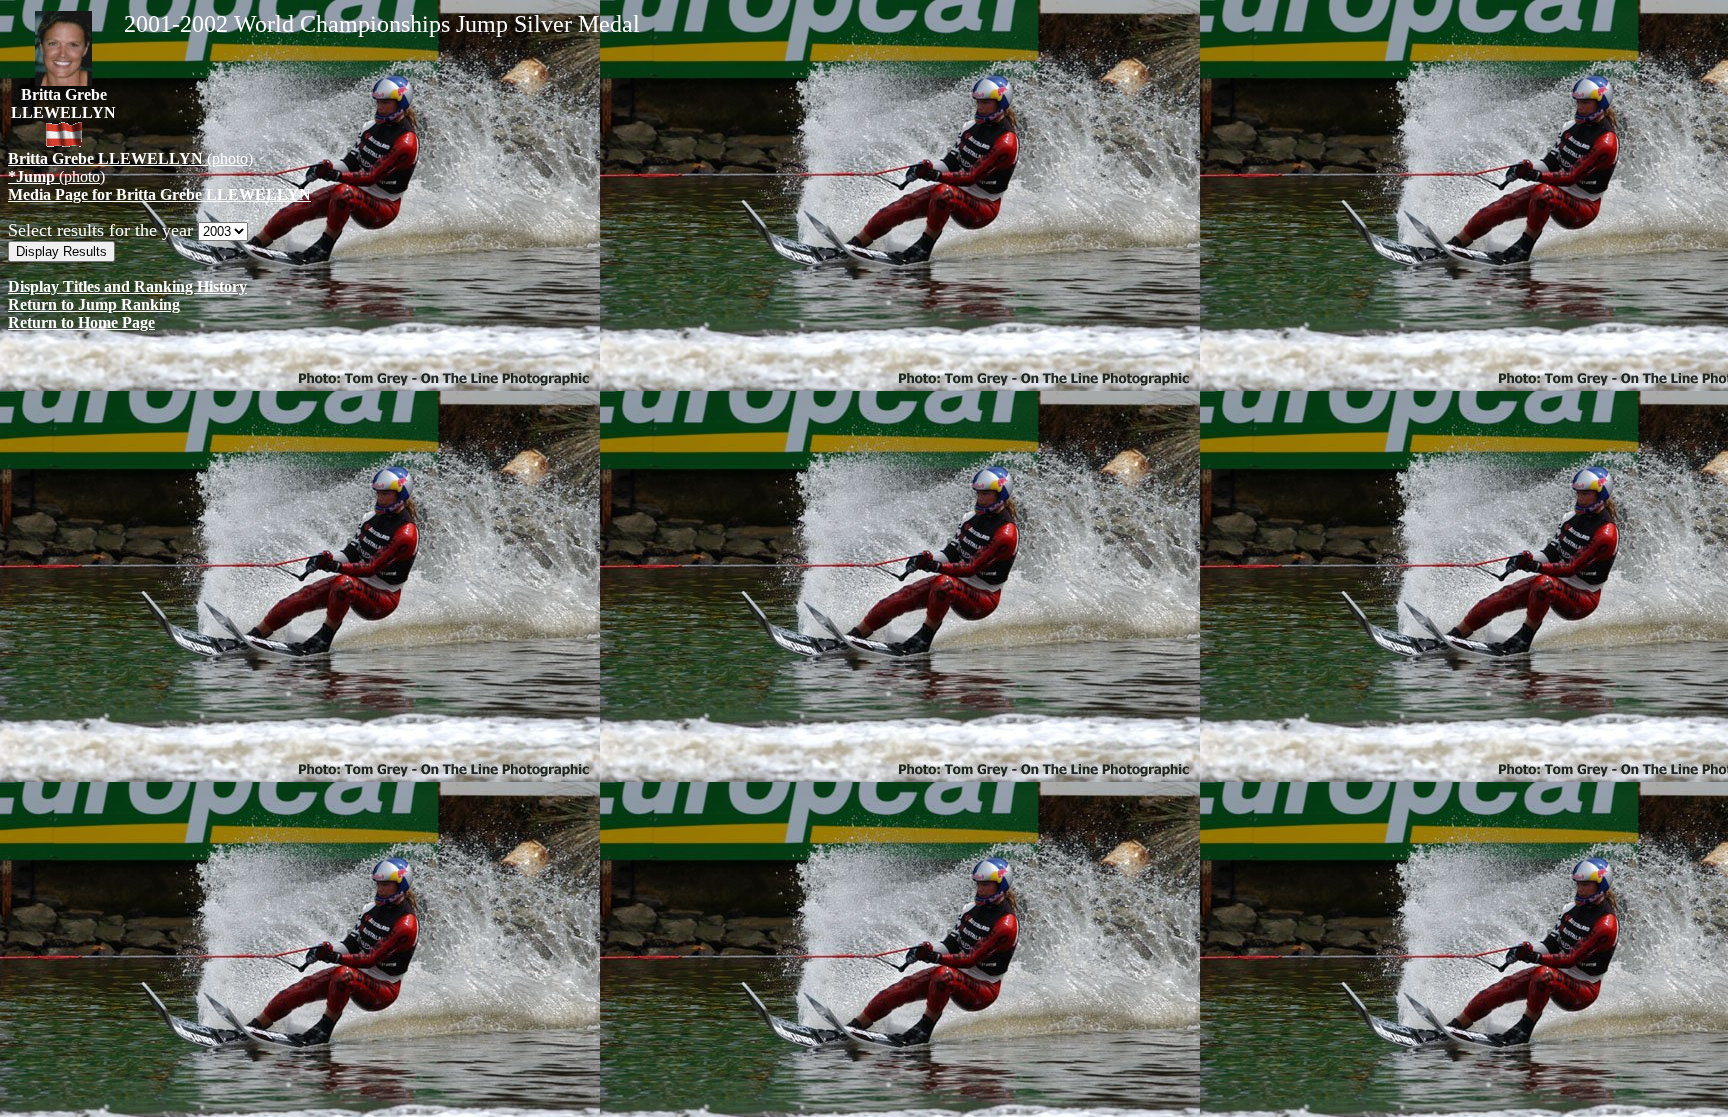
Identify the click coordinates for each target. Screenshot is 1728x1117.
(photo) (130, 158)
